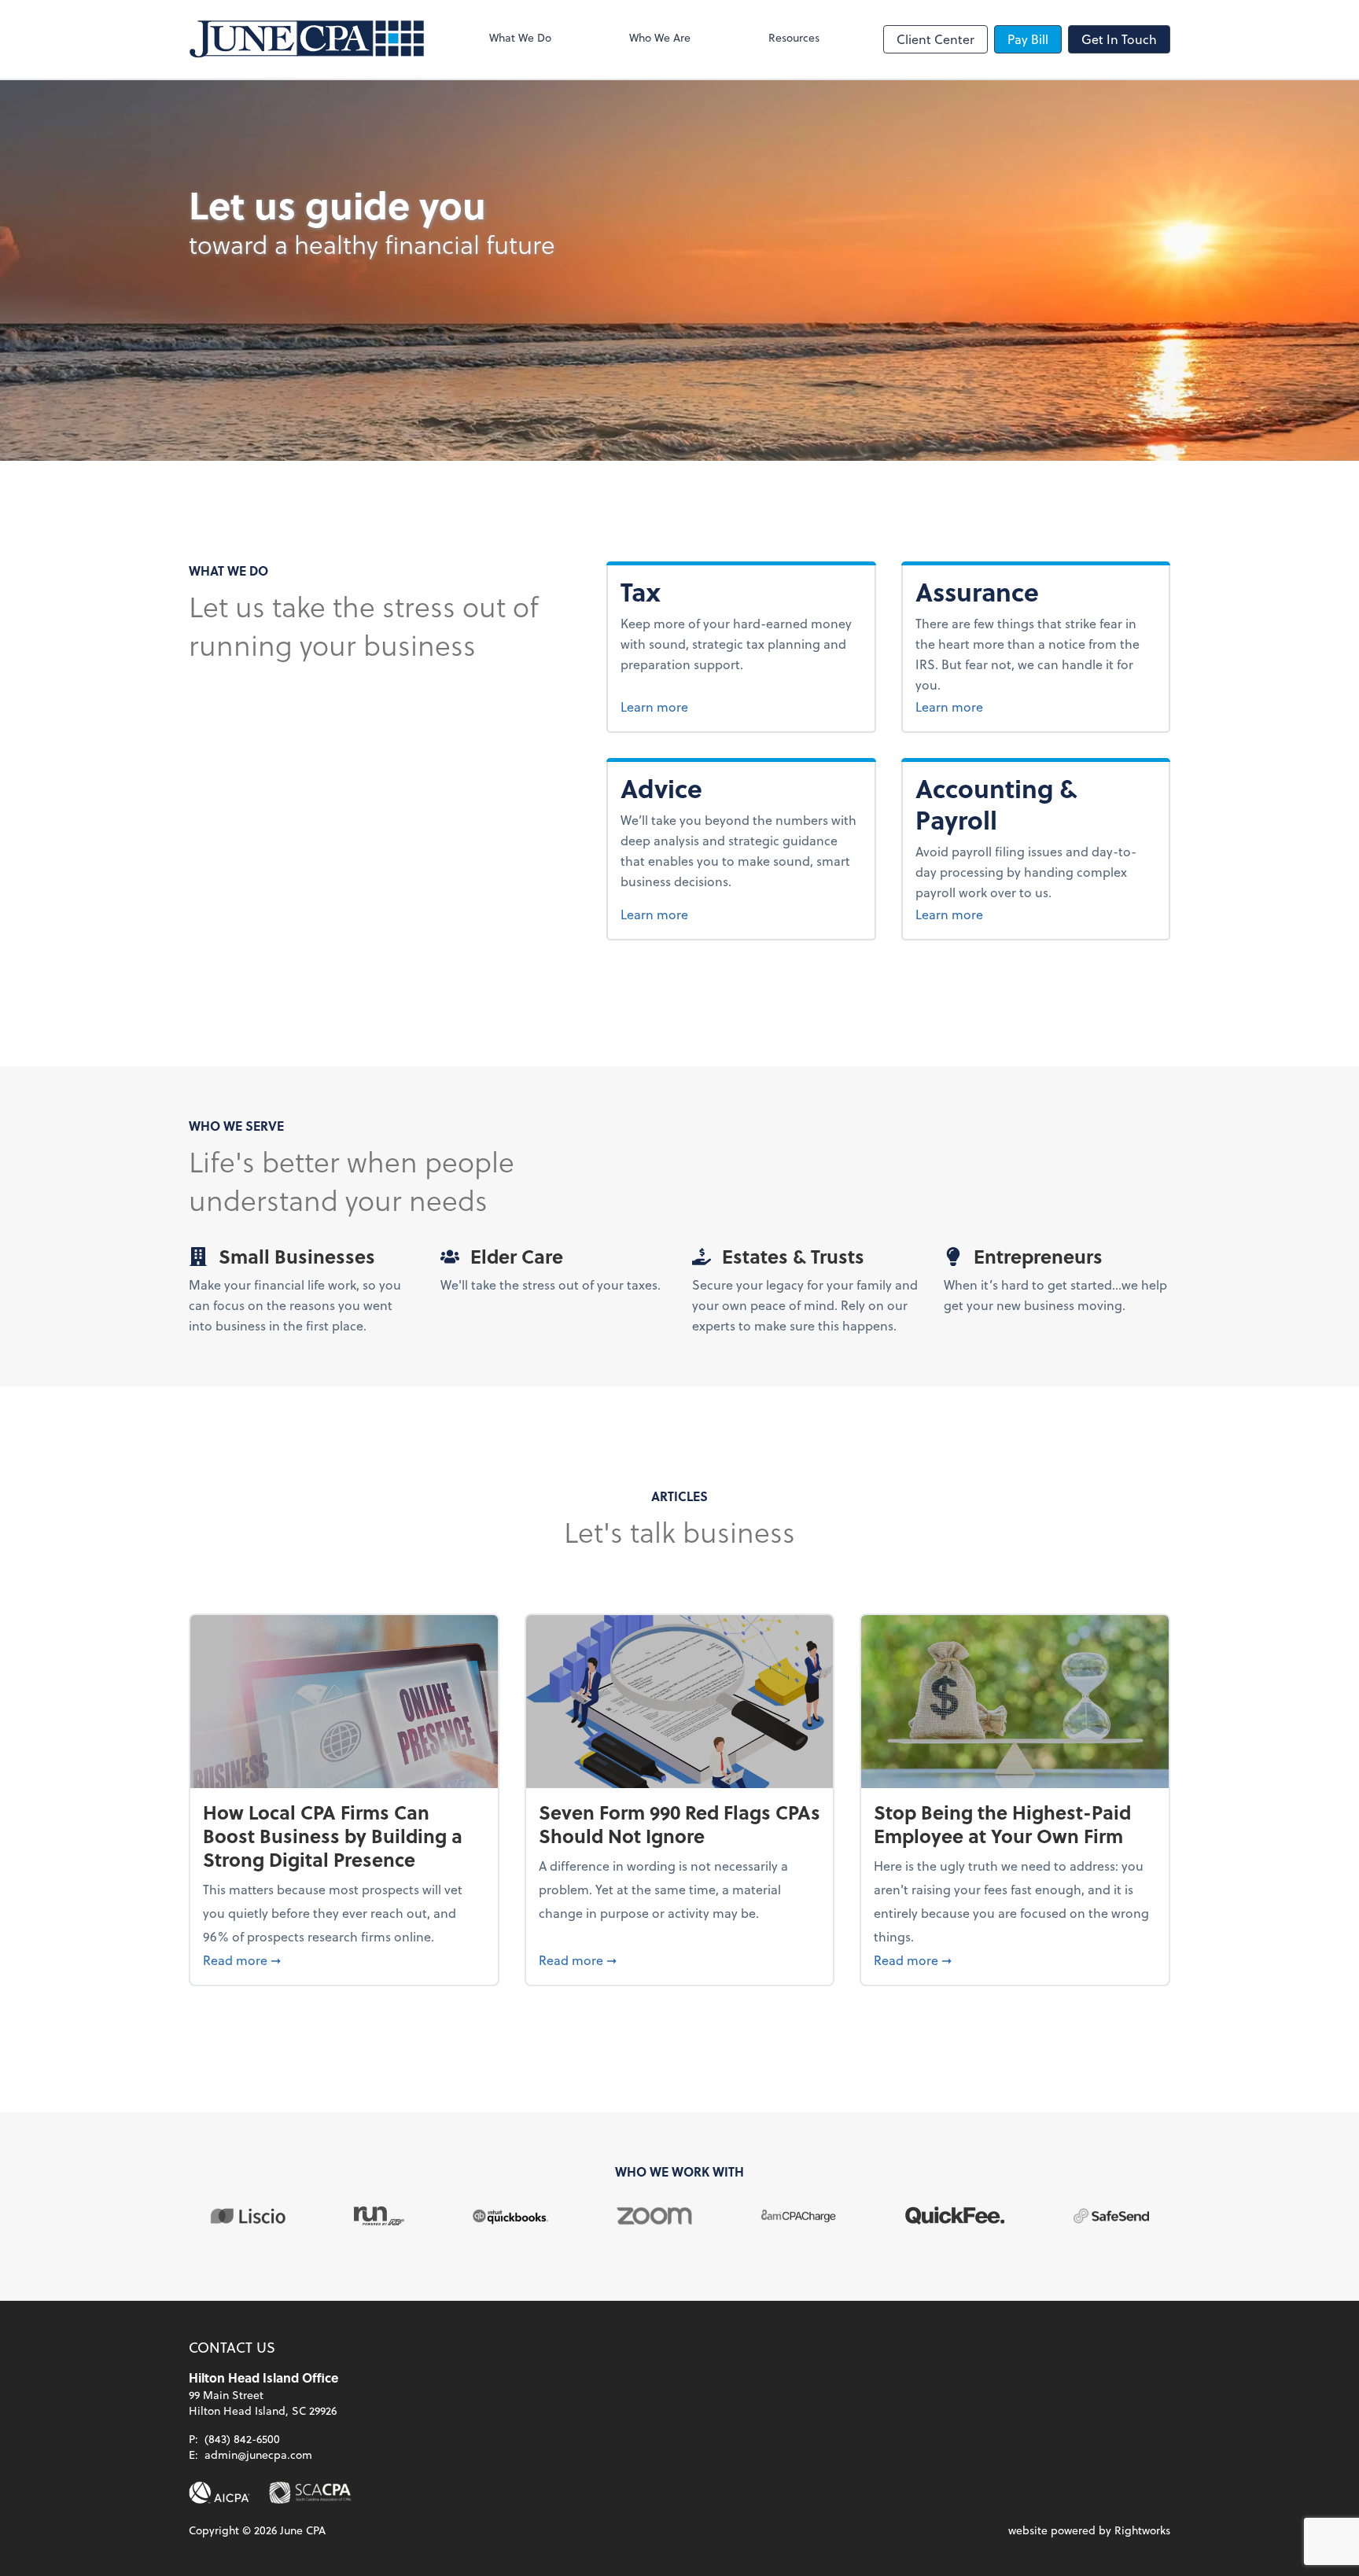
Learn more (684, 706)
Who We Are (660, 37)
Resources (794, 37)
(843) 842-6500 (242, 2439)
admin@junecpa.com (258, 2455)
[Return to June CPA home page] (307, 39)
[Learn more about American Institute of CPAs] (219, 2493)
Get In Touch (1119, 39)
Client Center (935, 39)
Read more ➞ (344, 1960)
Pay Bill (1028, 39)
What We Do (520, 37)
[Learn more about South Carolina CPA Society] (310, 2493)
